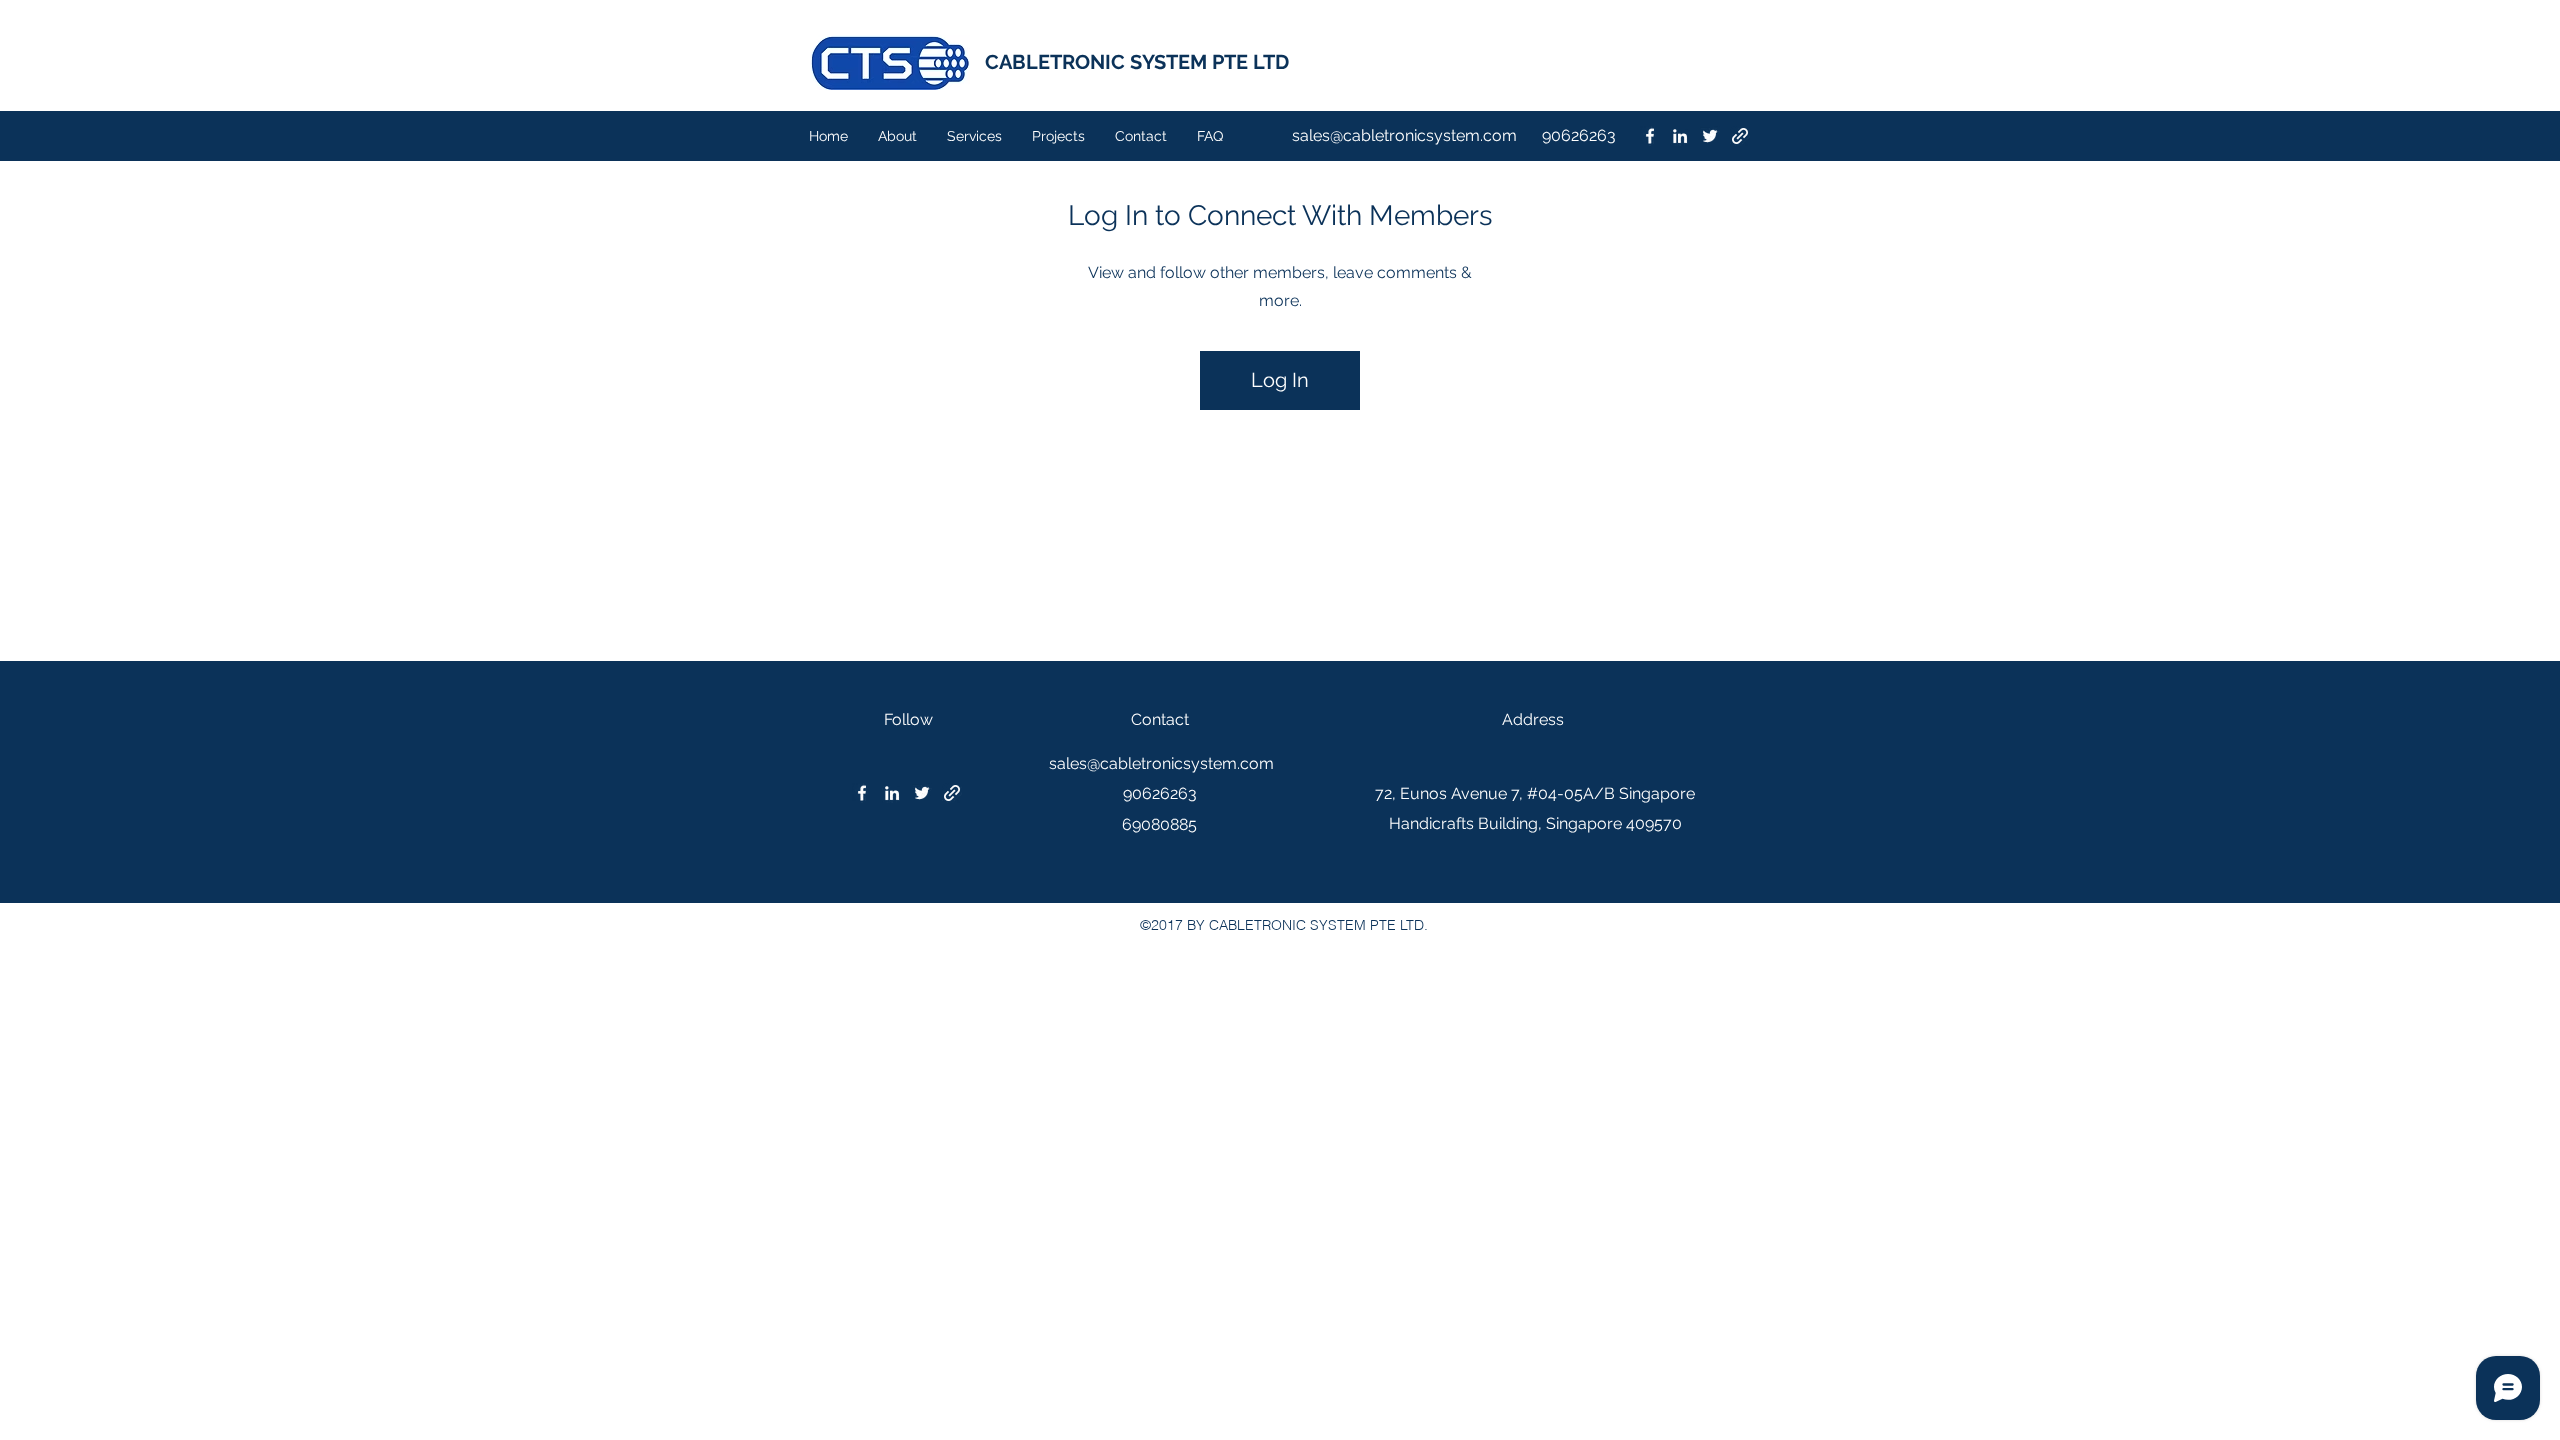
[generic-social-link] (1740, 136)
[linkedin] (1680, 136)
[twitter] (1710, 136)
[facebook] (1650, 136)
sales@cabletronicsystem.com (1404, 135)
